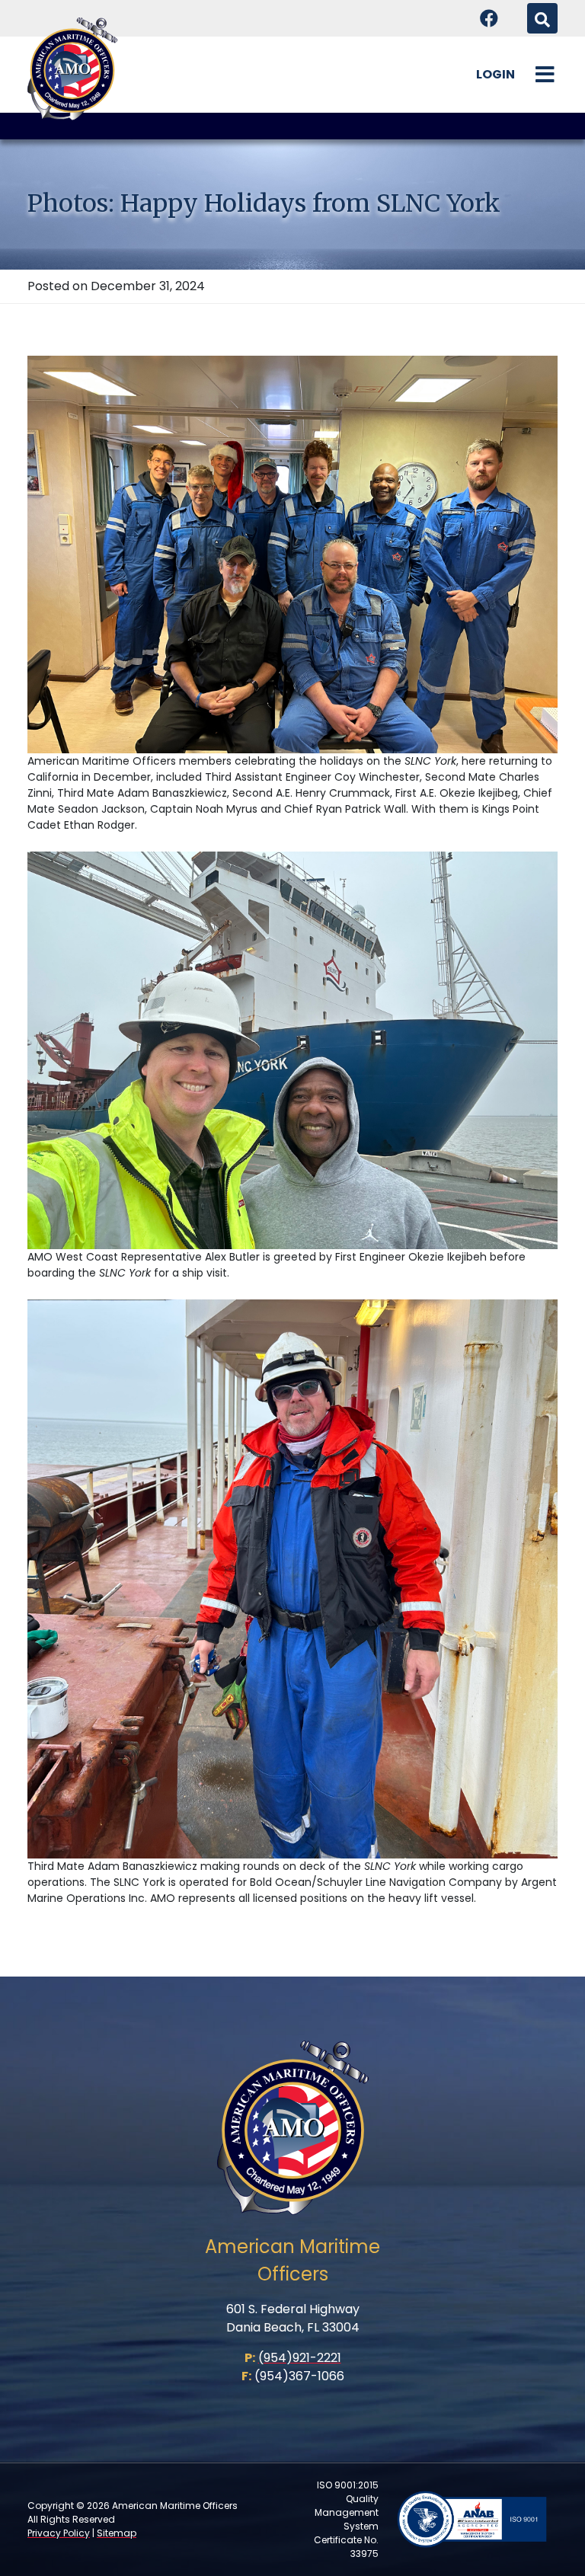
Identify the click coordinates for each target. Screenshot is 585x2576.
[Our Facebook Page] (489, 18)
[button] (545, 75)
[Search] (542, 18)
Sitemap (117, 2533)
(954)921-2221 (300, 2358)
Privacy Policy (59, 2533)
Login (495, 74)
